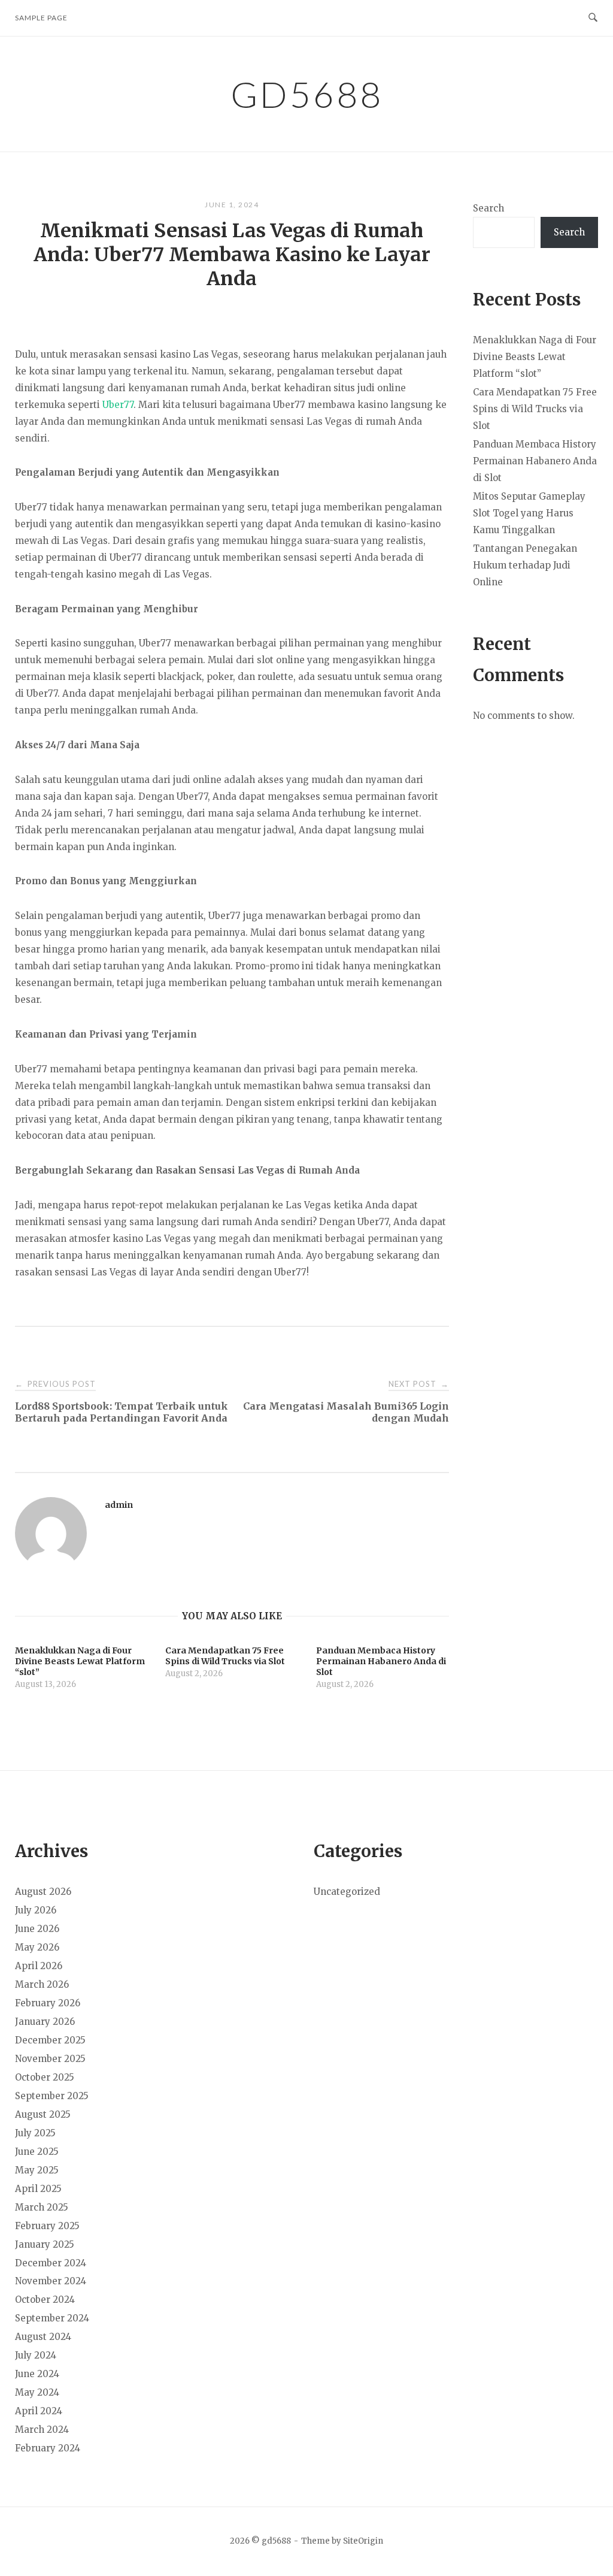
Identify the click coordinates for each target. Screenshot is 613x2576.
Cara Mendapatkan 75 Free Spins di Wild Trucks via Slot (535, 409)
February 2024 (48, 2448)
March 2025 (42, 2207)
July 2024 (36, 2355)
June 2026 (37, 1929)
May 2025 (37, 2170)
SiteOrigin (363, 2541)
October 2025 (45, 2077)
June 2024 (37, 2374)
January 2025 (45, 2244)
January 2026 (45, 2022)
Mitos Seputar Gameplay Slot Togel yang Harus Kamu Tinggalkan (529, 513)
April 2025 (38, 2189)
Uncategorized (347, 1892)
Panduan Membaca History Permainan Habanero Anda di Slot (535, 461)
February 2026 (48, 2003)
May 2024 (37, 2392)
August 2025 (43, 2114)
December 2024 (51, 2263)
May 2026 (37, 1947)
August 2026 (43, 1892)
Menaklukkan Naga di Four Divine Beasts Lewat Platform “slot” (535, 357)
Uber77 (118, 405)
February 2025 (47, 2226)
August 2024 (43, 2337)
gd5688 (307, 94)
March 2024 (42, 2430)
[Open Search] (593, 18)
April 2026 (39, 1966)
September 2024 (52, 2318)
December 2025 (50, 2040)
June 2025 (37, 2152)
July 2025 (35, 2133)
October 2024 (45, 2300)
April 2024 (39, 2411)
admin (119, 1505)
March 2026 (42, 1984)
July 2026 (36, 1910)
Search (488, 208)
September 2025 (52, 2096)
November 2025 (50, 2059)
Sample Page (41, 18)
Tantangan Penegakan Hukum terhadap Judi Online (525, 565)
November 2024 (51, 2281)
